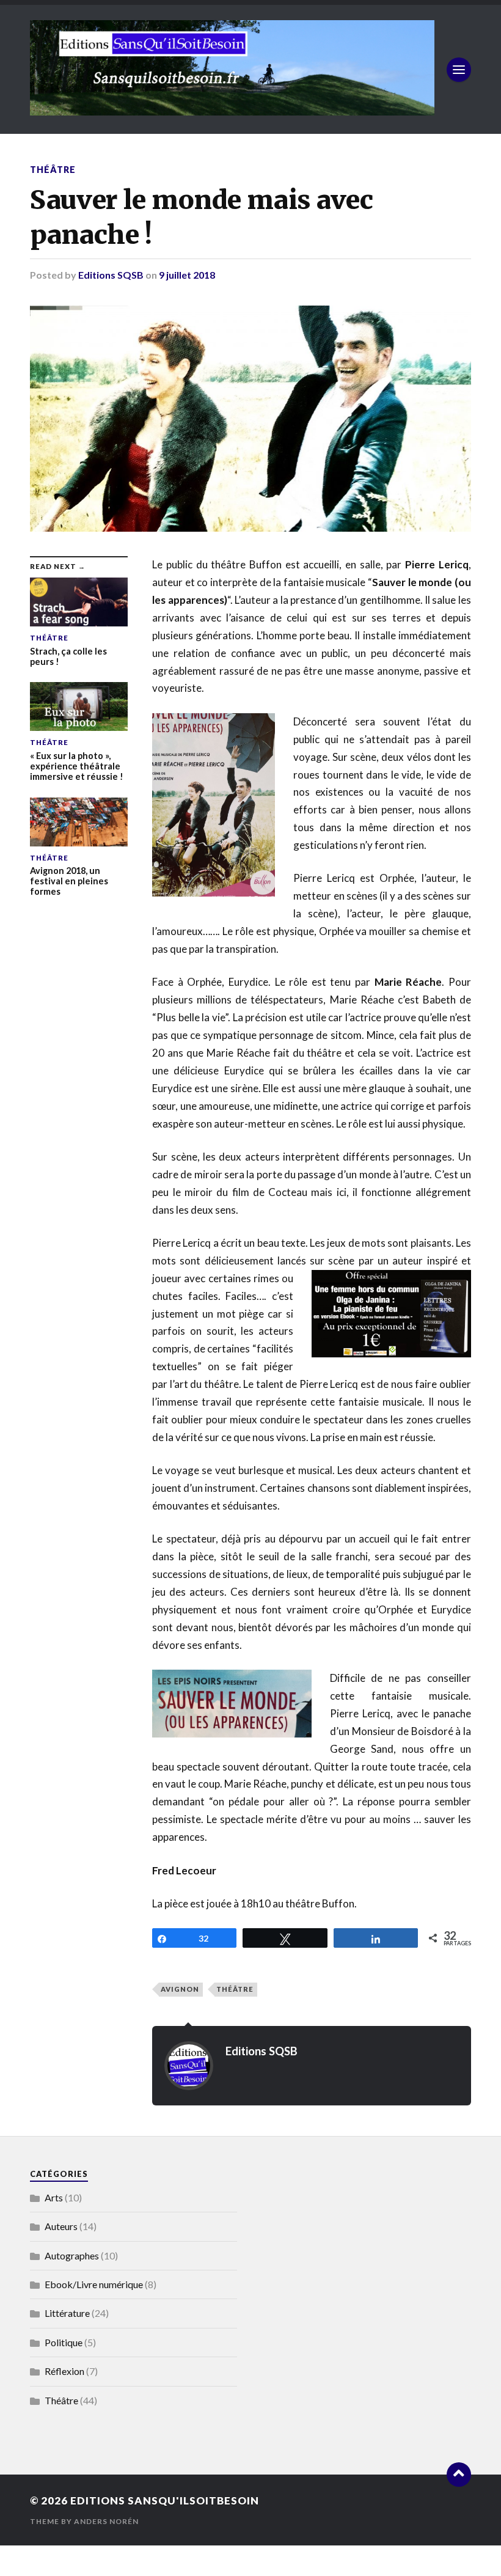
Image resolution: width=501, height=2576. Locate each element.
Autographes (72, 2255)
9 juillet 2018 (187, 275)
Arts (54, 2197)
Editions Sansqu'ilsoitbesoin (165, 2501)
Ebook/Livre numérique (94, 2284)
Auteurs (61, 2226)
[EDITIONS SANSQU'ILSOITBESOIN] (232, 109)
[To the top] (459, 2475)
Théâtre (53, 170)
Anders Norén (106, 2521)
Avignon (180, 1989)
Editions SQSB (111, 275)
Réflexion (64, 2371)
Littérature (67, 2313)
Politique (64, 2342)
